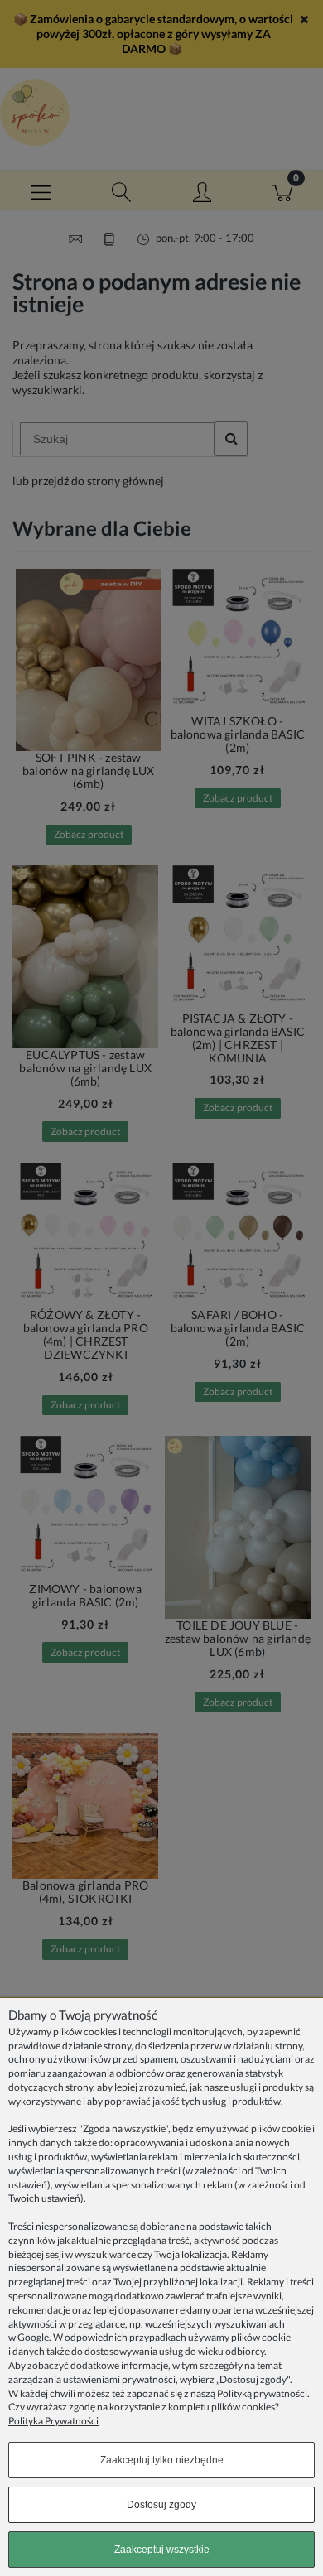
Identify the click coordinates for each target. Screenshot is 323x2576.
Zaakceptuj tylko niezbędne (162, 2460)
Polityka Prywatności (53, 2421)
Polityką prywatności (262, 2393)
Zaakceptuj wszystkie (162, 2550)
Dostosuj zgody (161, 2505)
